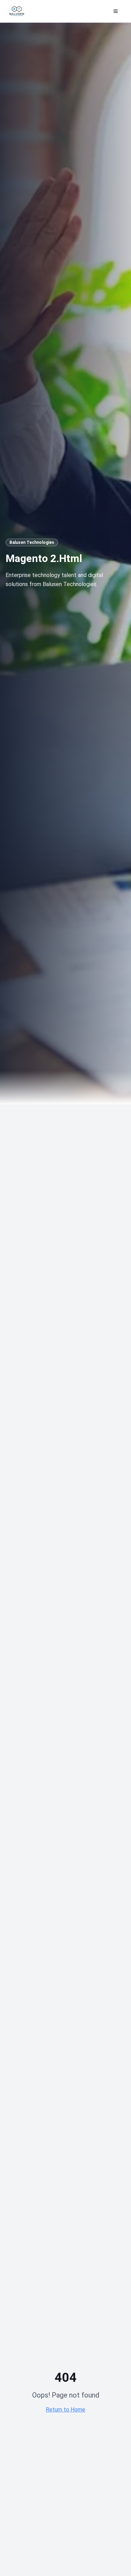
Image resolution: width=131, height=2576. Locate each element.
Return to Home (65, 2410)
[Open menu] (116, 11)
